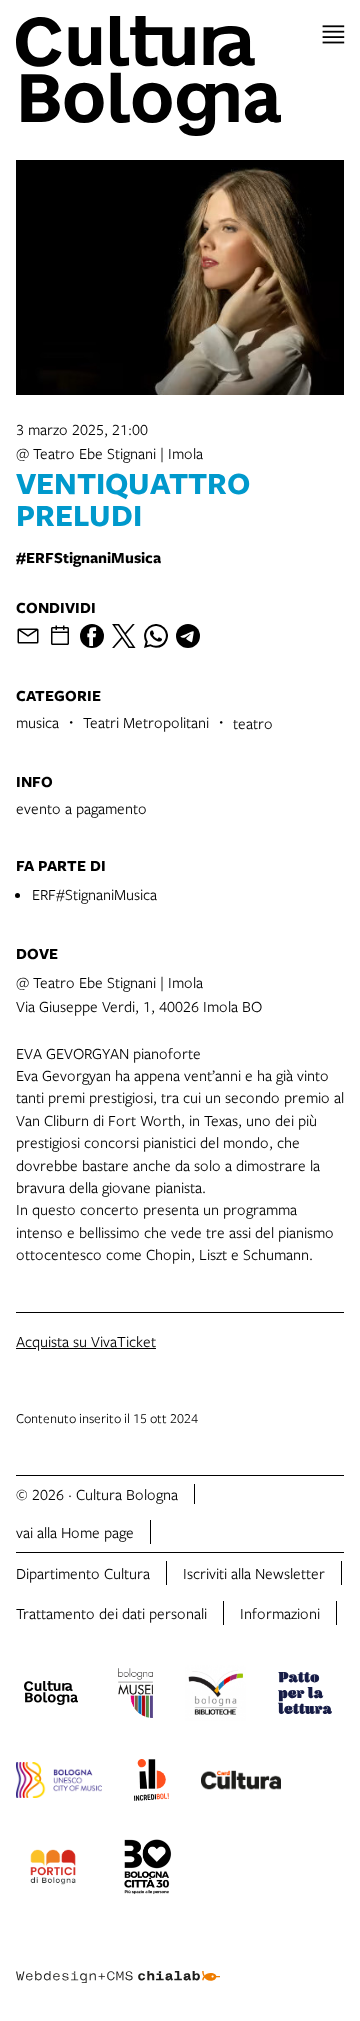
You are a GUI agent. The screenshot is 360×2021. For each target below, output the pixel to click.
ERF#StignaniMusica (94, 894)
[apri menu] (333, 34)
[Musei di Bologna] (135, 1696)
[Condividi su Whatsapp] (156, 636)
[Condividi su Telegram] (188, 636)
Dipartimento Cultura (83, 1573)
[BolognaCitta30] (148, 1870)
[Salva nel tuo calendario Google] (60, 636)
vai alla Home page (75, 1532)
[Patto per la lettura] (305, 1696)
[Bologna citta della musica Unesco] (59, 1783)
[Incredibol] (151, 1783)
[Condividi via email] (28, 636)
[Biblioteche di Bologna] (215, 1696)
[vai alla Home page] (180, 76)
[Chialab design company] (118, 1961)
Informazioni (280, 1613)
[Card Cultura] (241, 1783)
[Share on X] (124, 636)
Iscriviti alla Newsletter (254, 1573)
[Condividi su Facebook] (92, 636)
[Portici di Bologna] (53, 1870)
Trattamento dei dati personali (111, 1613)
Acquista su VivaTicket (86, 1341)
